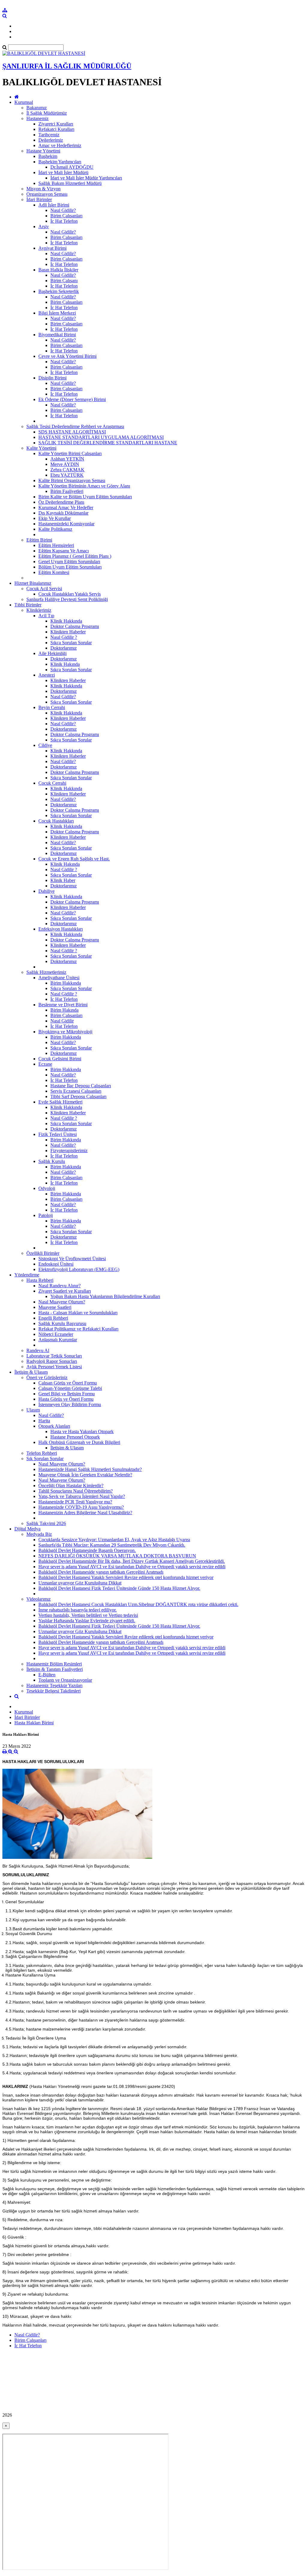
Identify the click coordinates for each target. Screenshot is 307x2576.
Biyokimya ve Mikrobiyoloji (65, 1032)
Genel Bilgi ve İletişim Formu (67, 1394)
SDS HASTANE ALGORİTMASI (72, 432)
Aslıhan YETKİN (67, 459)
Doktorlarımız (64, 648)
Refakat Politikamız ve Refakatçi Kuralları (78, 1329)
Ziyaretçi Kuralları (56, 124)
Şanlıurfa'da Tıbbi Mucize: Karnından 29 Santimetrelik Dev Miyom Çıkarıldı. (112, 1545)
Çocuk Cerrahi (52, 783)
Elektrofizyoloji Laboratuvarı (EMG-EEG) (79, 1269)
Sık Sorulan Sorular (45, 1459)
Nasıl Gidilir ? (64, 637)
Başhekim (48, 156)
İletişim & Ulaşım (31, 1372)
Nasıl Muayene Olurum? (62, 1302)
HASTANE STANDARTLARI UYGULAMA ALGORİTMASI (101, 437)
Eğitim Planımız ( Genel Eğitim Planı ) (75, 556)
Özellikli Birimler (43, 1253)
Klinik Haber (63, 880)
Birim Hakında (64, 1010)
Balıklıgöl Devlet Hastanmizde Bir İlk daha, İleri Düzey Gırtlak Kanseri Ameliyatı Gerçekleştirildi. (132, 1561)
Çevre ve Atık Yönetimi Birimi (67, 356)
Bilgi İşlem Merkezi (57, 313)
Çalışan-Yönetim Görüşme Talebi (70, 1388)
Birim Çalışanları (66, 216)
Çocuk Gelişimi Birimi (60, 1059)
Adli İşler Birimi (54, 205)
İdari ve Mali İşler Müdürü (63, 172)
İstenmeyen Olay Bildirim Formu (70, 1404)
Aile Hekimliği (52, 653)
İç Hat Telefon (64, 221)
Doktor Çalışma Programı (75, 626)
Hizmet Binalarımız (33, 583)
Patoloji (46, 1215)
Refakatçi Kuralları (56, 129)
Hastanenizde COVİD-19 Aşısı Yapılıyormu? (81, 1507)
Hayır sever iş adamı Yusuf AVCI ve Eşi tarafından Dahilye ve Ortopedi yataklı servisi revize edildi (132, 1567)
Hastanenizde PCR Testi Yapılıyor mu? (75, 1502)
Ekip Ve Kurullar (55, 518)
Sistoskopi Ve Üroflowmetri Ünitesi (72, 1259)
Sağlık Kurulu (52, 1161)
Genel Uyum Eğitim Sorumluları (69, 562)
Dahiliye (46, 891)
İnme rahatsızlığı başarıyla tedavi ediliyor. (77, 1610)
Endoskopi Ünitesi (56, 1264)
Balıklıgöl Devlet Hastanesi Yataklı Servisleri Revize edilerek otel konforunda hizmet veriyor (126, 1577)
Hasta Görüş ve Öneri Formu (66, 1399)
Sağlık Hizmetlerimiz (46, 972)
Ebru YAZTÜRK (67, 475)
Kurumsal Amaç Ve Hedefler (66, 507)
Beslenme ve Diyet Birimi (63, 1005)
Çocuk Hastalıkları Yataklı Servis (70, 594)
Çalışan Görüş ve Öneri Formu (68, 1383)
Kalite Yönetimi (41, 448)
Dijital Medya (27, 1529)
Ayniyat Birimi (52, 248)
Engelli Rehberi (53, 1318)
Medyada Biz (39, 1534)
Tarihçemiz (49, 135)
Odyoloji (47, 1188)
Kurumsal (24, 102)
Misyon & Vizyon (43, 189)
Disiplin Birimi (52, 378)
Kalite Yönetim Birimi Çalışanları (70, 453)
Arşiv (44, 226)
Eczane (45, 1064)
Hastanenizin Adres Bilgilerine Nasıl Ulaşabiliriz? (85, 1513)
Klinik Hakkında (66, 621)
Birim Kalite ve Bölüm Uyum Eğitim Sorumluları (85, 497)
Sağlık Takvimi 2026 (46, 1523)
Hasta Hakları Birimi (34, 1723)
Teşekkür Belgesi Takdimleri (54, 1691)
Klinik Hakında (65, 664)
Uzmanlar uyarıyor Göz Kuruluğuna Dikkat (80, 1583)
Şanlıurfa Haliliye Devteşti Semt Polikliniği (67, 599)
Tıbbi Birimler (28, 605)
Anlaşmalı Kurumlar (58, 1340)
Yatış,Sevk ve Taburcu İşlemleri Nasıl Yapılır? (82, 1496)
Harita (44, 1421)
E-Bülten (47, 1675)
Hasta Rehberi (40, 1280)
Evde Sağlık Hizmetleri (60, 1102)
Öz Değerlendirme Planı (61, 502)
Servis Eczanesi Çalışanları (76, 1091)
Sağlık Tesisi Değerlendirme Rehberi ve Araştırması (75, 426)
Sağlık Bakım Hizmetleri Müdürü (70, 183)
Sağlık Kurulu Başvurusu (62, 1323)
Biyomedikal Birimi (57, 335)
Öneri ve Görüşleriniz (47, 1377)
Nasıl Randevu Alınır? (60, 1286)
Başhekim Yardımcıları (60, 162)
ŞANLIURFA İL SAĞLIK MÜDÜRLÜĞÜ (67, 66)
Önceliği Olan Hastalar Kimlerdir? (71, 1486)
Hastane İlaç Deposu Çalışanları (81, 1086)
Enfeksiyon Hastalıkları (61, 929)
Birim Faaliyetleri (67, 491)
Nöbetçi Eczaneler (56, 1334)
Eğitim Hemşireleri (56, 545)
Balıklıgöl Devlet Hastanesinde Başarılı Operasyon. (87, 1550)
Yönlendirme (27, 1275)
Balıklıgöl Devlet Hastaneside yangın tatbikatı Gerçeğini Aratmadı (101, 1572)
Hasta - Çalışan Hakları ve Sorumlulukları (78, 1313)
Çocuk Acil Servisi (44, 589)
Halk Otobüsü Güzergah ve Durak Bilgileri (79, 1442)
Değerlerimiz (51, 140)
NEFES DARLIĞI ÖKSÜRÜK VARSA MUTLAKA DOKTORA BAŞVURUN (117, 1556)
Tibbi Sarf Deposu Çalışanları (78, 1096)
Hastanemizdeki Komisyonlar (66, 524)
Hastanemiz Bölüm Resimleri (54, 1664)
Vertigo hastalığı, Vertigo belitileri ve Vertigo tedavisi (88, 1615)
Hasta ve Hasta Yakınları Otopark (82, 1431)
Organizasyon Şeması (47, 194)
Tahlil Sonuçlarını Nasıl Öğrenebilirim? (76, 1491)
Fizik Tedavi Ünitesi (58, 1134)
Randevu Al (38, 1350)
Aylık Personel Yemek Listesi (54, 1367)
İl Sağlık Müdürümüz (47, 113)
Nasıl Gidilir (62, 1021)
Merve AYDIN (65, 464)
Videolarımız (39, 1599)
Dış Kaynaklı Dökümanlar (63, 513)
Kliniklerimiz (39, 610)
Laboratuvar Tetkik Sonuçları (54, 1356)
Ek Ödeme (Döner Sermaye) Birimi (72, 399)
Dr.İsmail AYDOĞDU (72, 167)
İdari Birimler (39, 199)
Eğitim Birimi (39, 540)
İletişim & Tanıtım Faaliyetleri (55, 1669)
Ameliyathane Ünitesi (59, 978)
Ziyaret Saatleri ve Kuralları (65, 1291)
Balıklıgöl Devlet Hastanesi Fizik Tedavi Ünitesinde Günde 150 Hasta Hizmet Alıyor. (119, 1588)
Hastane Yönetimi (43, 151)
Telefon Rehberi (42, 1453)
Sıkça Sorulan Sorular (71, 643)
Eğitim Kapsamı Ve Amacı (64, 551)
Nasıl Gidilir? (63, 210)
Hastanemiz (37, 118)
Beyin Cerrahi (52, 707)
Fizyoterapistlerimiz (69, 1151)
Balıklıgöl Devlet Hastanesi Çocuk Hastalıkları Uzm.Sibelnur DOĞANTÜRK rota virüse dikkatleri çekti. (138, 1604)
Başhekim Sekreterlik (59, 291)
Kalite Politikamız (55, 529)
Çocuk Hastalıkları (56, 821)
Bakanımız (37, 108)
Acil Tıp (46, 616)
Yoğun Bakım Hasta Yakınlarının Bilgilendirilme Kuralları (105, 1296)
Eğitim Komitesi (54, 572)
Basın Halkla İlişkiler (58, 270)
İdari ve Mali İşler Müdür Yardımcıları (86, 178)
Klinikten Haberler (68, 632)
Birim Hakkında (66, 983)
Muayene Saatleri (55, 1307)
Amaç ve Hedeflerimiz (60, 145)
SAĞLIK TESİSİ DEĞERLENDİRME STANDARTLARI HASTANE (108, 443)
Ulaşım (33, 1410)
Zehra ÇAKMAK (67, 470)
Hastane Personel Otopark (75, 1437)
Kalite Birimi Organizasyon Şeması (72, 480)
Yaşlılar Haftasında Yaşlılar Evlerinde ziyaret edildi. (87, 1621)
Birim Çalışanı (64, 281)
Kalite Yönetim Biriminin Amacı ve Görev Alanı (84, 486)
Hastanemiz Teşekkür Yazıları (54, 1685)
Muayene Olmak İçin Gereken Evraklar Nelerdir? (85, 1475)
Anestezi (47, 675)
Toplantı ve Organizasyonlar (65, 1680)
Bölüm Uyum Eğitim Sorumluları (70, 567)
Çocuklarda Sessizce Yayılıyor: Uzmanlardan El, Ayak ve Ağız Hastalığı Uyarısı (114, 1540)
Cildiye (45, 745)
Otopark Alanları (54, 1426)
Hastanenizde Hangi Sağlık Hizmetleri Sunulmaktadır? (90, 1469)
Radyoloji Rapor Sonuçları (52, 1361)
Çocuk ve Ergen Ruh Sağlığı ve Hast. (74, 859)
